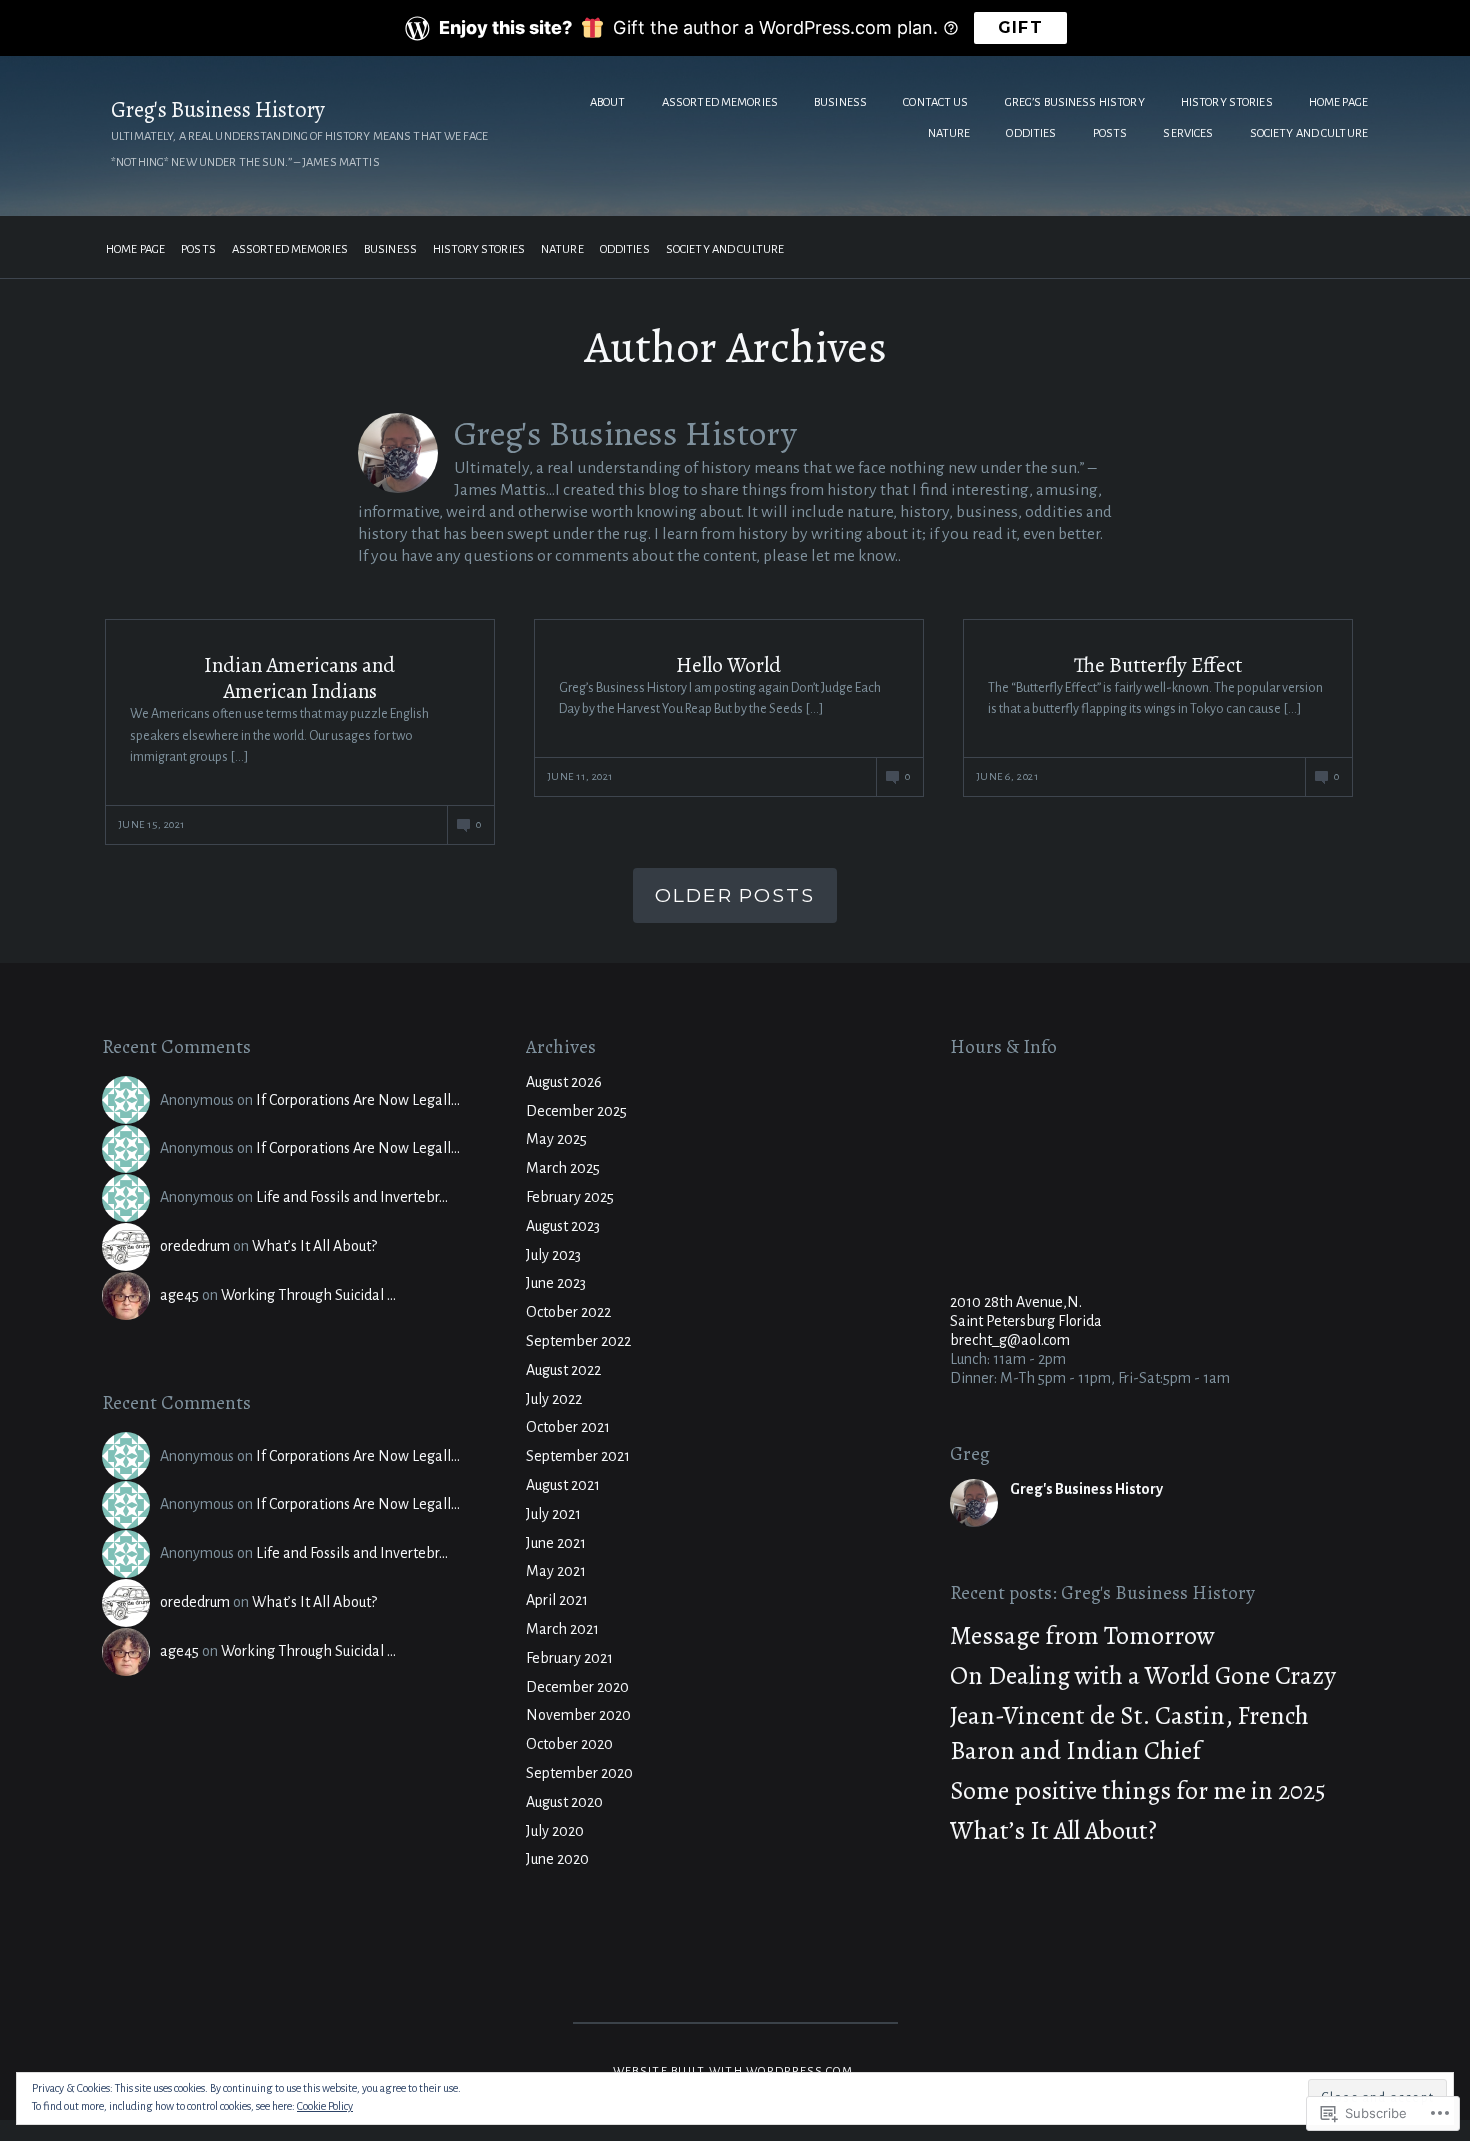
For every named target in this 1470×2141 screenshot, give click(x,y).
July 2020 (555, 1831)
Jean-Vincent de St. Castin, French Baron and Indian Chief (1129, 1733)
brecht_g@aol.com (1010, 1340)
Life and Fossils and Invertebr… (352, 1197)
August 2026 (564, 1082)
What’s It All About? (314, 1246)
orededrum (195, 1246)
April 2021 (557, 1600)
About (608, 102)
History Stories (1227, 102)
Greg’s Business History (1075, 102)
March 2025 (563, 1168)
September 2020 (579, 1773)
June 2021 (556, 1543)
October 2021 (568, 1427)
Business (840, 102)
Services (1188, 133)
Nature (949, 133)
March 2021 (562, 1629)
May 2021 (556, 1571)
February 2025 (570, 1197)
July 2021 (553, 1514)
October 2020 (569, 1744)
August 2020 (564, 1802)
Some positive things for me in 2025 (1138, 1790)
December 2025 (576, 1111)
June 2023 (556, 1283)
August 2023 (563, 1226)
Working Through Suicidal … (308, 1295)
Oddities (1031, 133)
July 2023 (553, 1255)
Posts (1110, 133)
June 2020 (557, 1859)
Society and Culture (1309, 133)
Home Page (1338, 102)
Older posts (735, 895)
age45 (179, 1295)
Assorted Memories (720, 102)
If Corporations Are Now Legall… (358, 1100)
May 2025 (556, 1139)
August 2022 (563, 1370)
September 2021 (578, 1456)
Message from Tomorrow (1082, 1635)
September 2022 (578, 1341)
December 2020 (577, 1687)
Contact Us (935, 102)
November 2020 (578, 1715)
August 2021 (563, 1485)
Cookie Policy (325, 2106)
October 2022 (568, 1312)
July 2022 (554, 1399)
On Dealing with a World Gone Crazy (1143, 1675)
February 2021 (569, 1658)
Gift (1020, 27)
